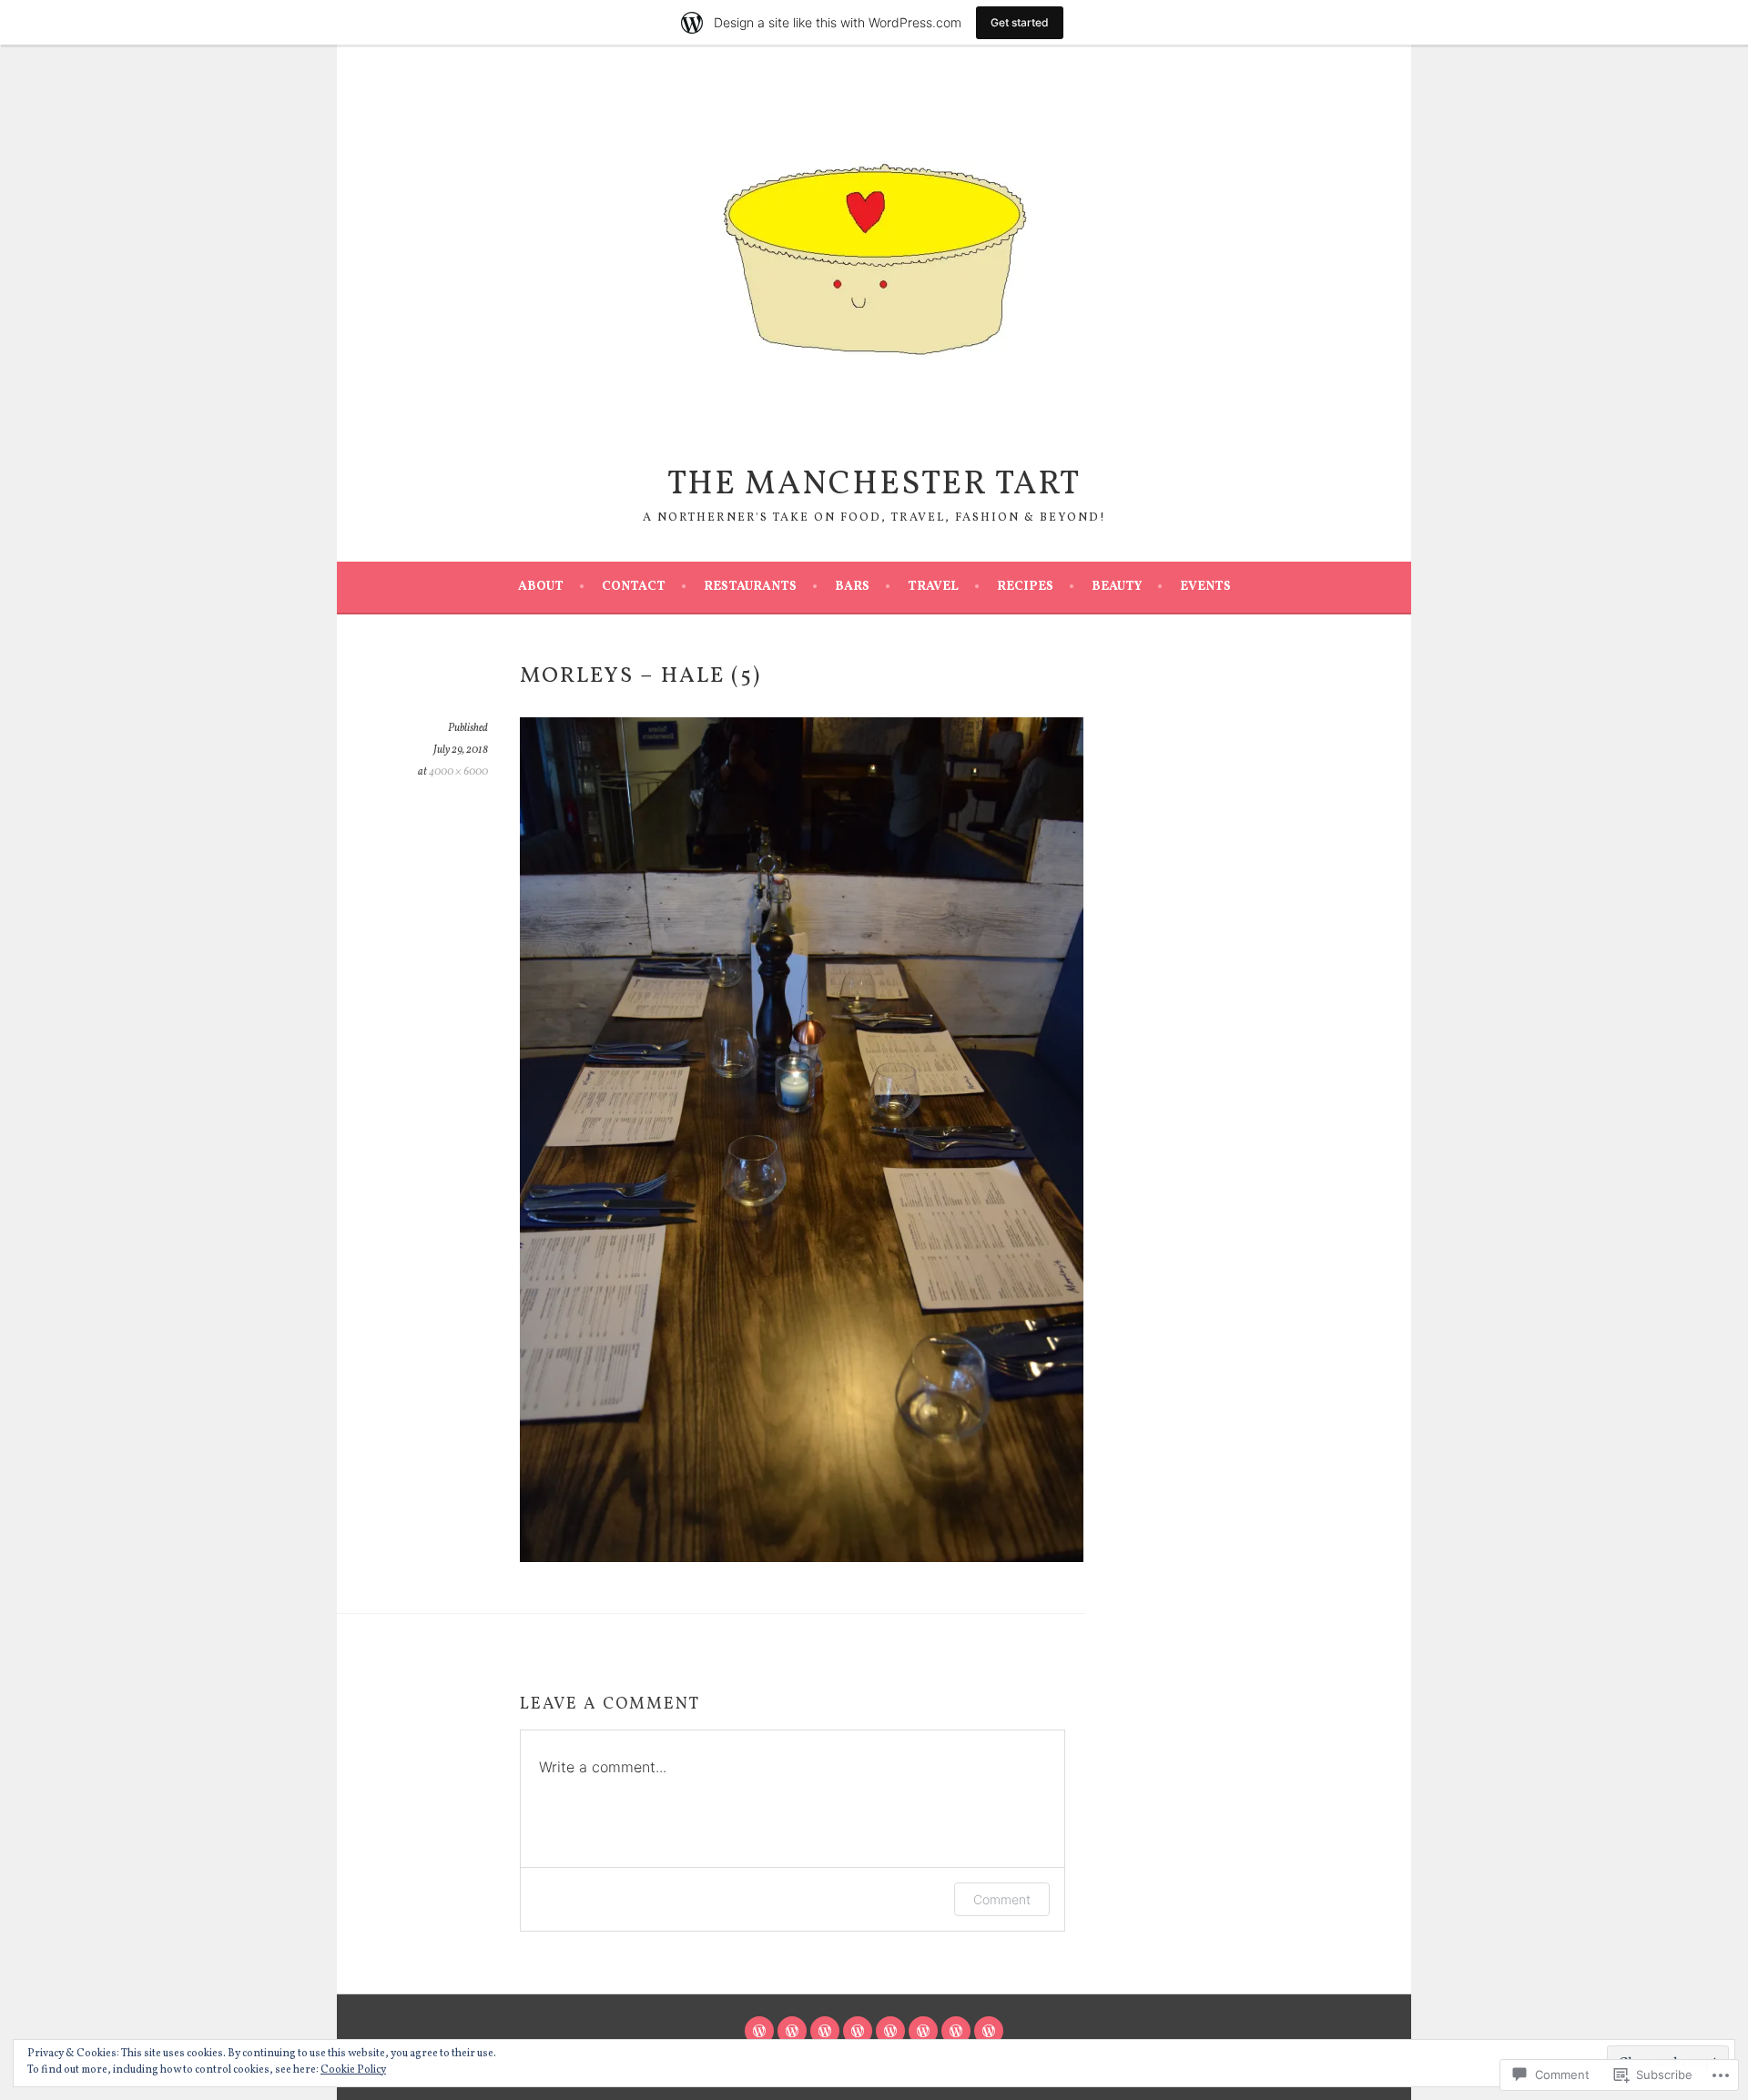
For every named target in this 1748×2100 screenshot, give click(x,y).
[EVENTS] (989, 2031)
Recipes (1025, 587)
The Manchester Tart (874, 485)
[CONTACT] (792, 2031)
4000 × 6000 (458, 772)
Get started (1020, 22)
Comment (1002, 1899)
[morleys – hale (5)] (802, 1558)
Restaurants (750, 587)
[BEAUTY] (956, 2031)
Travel (933, 587)
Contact (634, 587)
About (541, 587)
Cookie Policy (353, 2070)
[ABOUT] (759, 2031)
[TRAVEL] (890, 2031)
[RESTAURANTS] (825, 2031)
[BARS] (858, 2031)
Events (1205, 587)
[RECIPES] (923, 2031)
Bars (852, 587)
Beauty (1117, 587)
